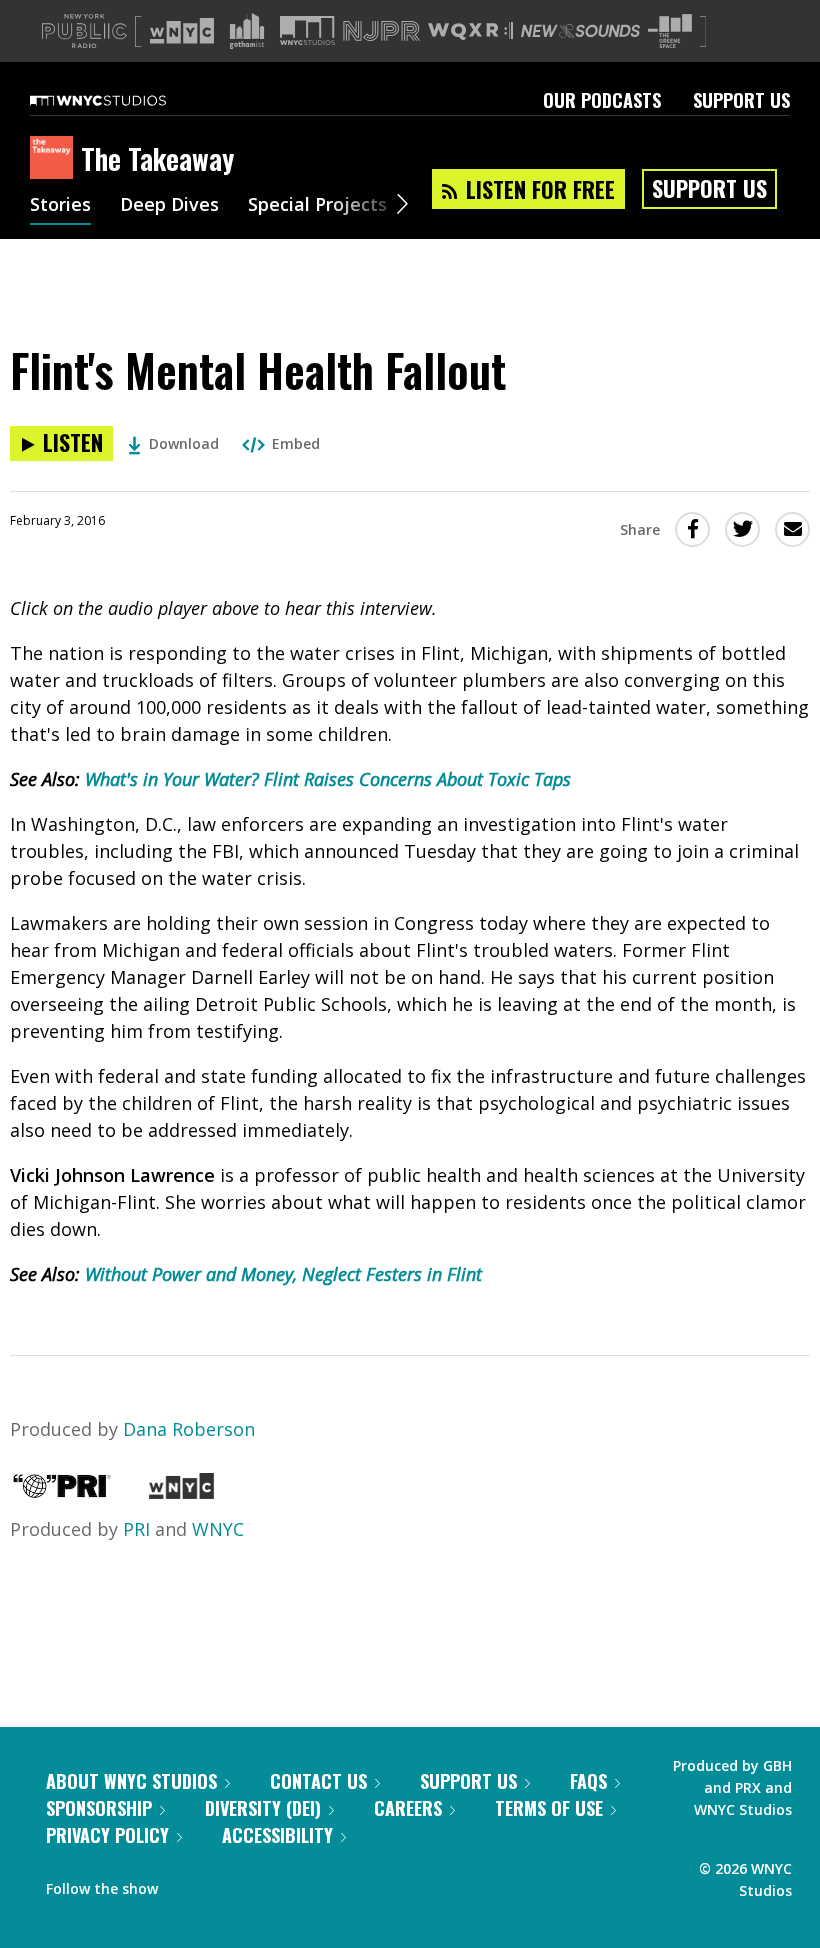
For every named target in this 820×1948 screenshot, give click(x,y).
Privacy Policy (107, 1835)
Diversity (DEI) (263, 1808)
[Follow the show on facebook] (187, 1884)
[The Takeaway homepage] (55, 159)
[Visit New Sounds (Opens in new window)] (580, 31)
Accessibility (277, 1835)
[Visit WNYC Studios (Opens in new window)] (307, 30)
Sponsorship (99, 1808)
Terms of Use (549, 1808)
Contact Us (318, 1781)
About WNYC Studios (131, 1781)
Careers (408, 1808)
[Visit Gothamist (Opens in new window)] (247, 31)
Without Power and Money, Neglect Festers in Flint (283, 1274)
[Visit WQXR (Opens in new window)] (470, 31)
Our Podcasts (602, 100)
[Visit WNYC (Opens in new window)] (182, 31)
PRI (136, 1529)
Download (184, 443)
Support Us (741, 100)
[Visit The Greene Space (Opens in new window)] (670, 31)
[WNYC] (181, 1492)
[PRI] (62, 1492)
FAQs (588, 1781)
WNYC (218, 1529)
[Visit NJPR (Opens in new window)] (381, 31)
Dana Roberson (189, 1429)
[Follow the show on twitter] (226, 1884)
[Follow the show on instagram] (264, 1884)
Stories (60, 206)
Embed (296, 443)
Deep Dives (169, 206)
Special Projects (317, 206)
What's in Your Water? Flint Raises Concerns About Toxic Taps (328, 779)
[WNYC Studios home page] (123, 100)
